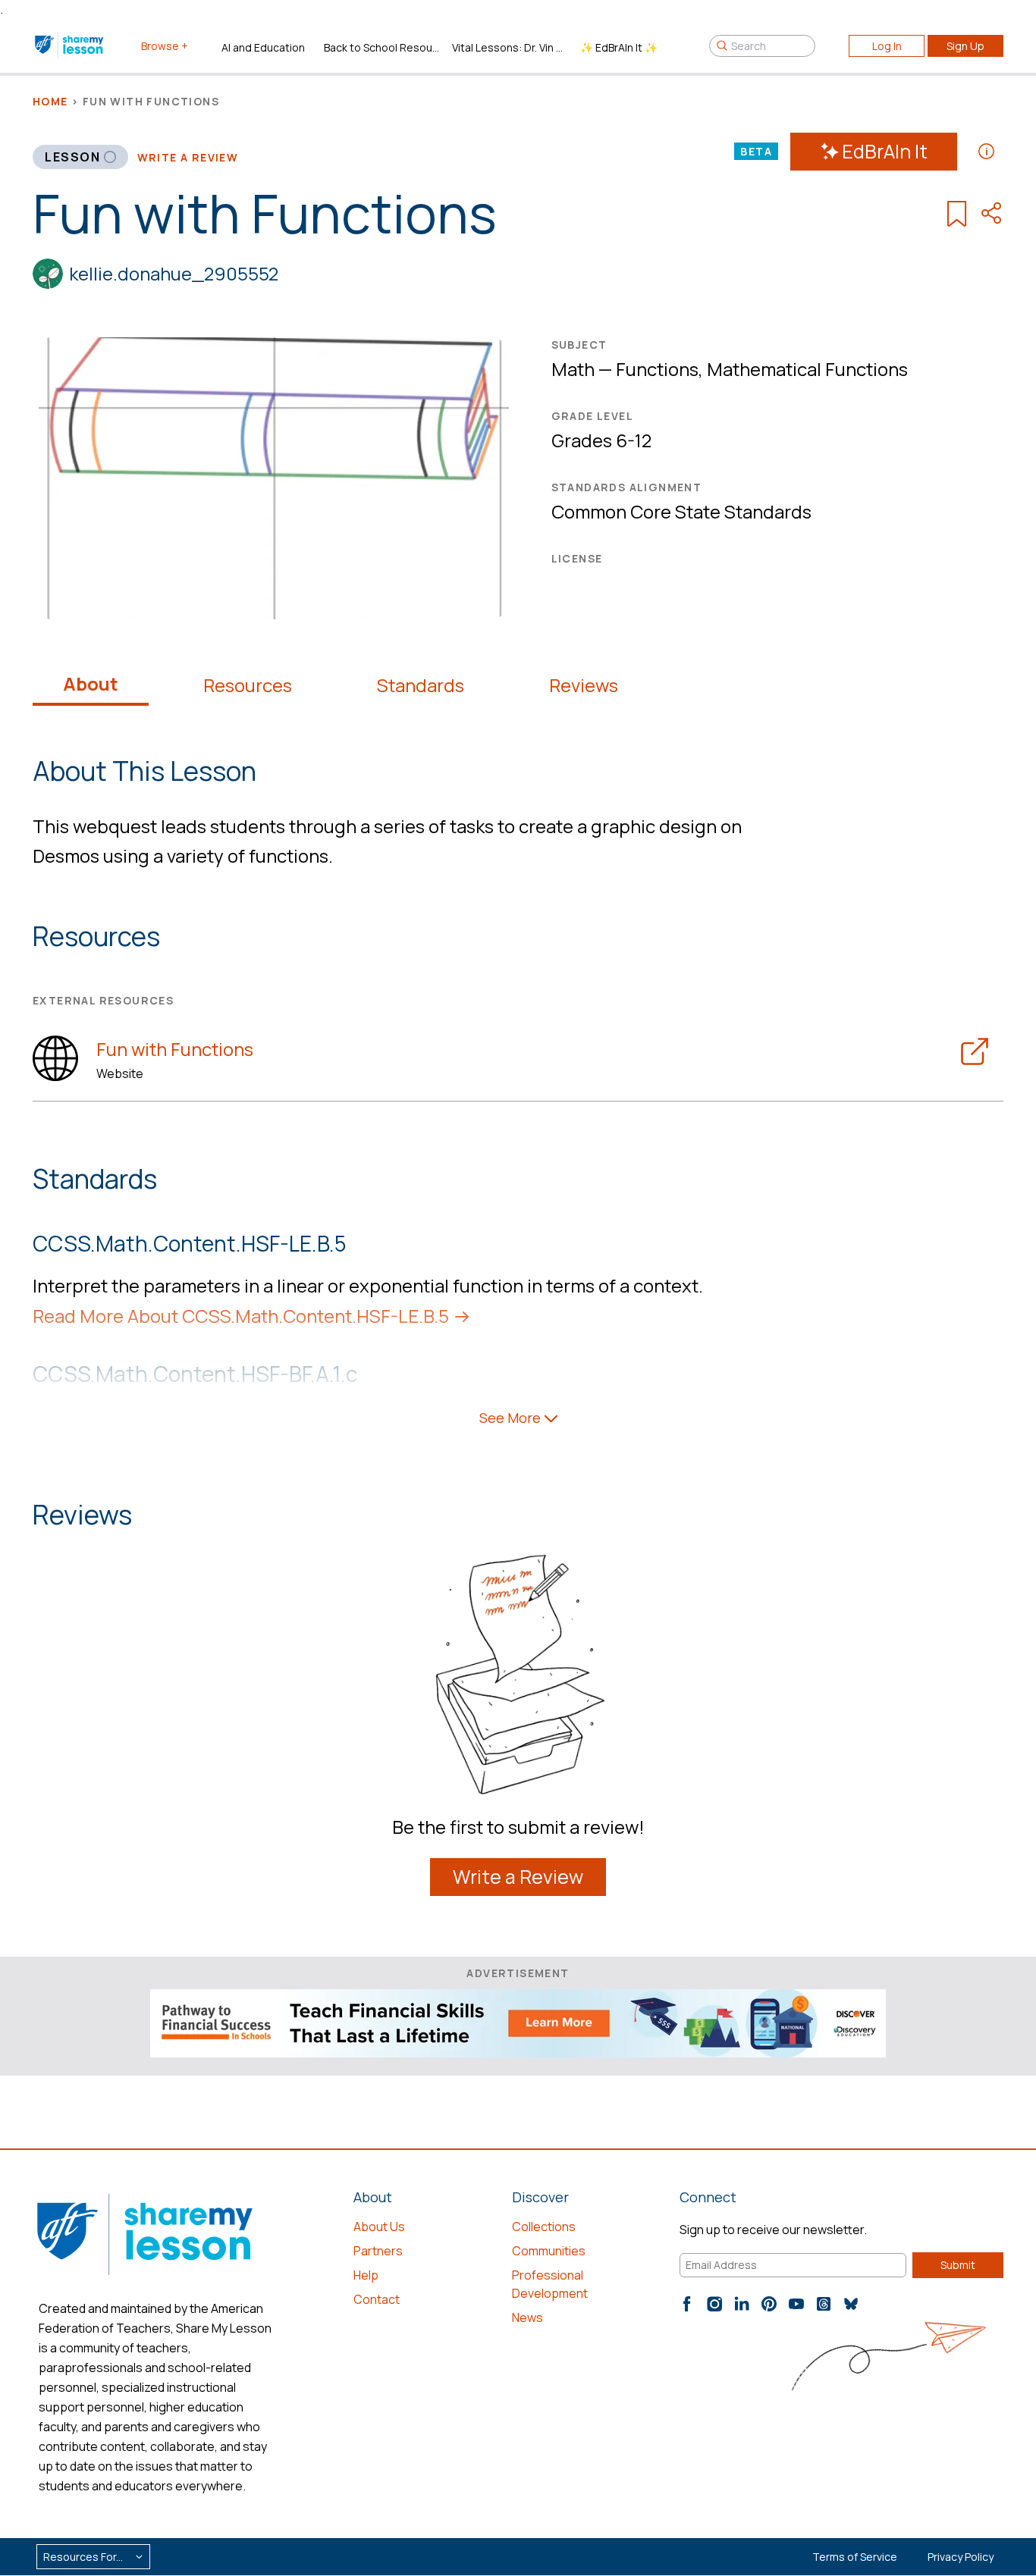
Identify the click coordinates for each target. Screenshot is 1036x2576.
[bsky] (851, 2304)
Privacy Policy (961, 2557)
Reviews (584, 685)
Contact (377, 2299)
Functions (657, 369)
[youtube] (796, 2304)
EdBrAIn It (885, 151)
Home (50, 101)
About (91, 684)
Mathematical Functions (807, 369)
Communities (549, 2251)
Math (573, 369)
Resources (248, 685)
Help (366, 2275)
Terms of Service (855, 2557)
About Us (379, 2227)
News (527, 2317)
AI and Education (263, 47)
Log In (887, 46)
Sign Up (965, 46)
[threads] (824, 2304)
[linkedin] (742, 2304)
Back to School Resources (382, 47)
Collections (544, 2227)
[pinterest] (769, 2304)
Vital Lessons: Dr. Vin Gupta (510, 47)
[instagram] (714, 2304)
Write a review (188, 157)
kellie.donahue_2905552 (174, 273)
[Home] (70, 45)
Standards (421, 685)
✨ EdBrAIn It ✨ (619, 47)
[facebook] (687, 2304)
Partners (378, 2251)
